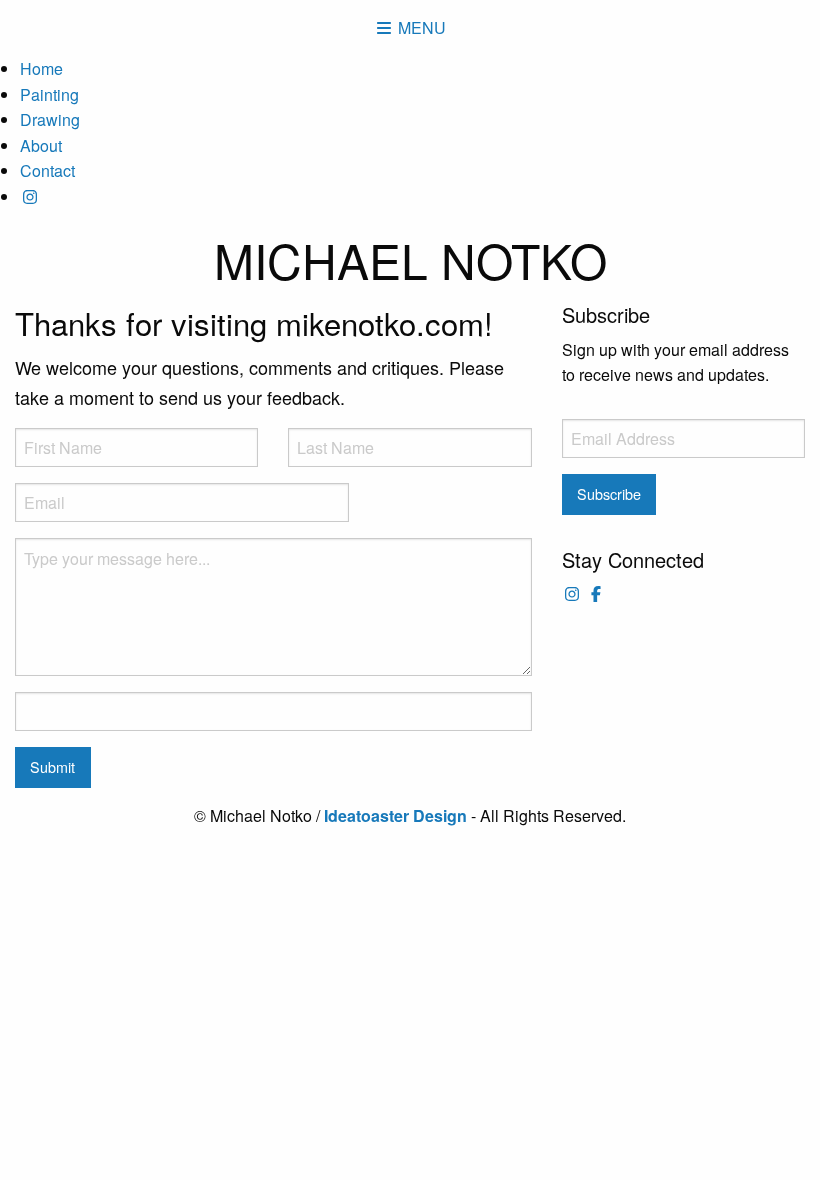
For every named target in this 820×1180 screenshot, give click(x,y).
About (41, 145)
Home (41, 68)
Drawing (50, 119)
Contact (47, 170)
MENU (420, 27)
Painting (49, 94)
